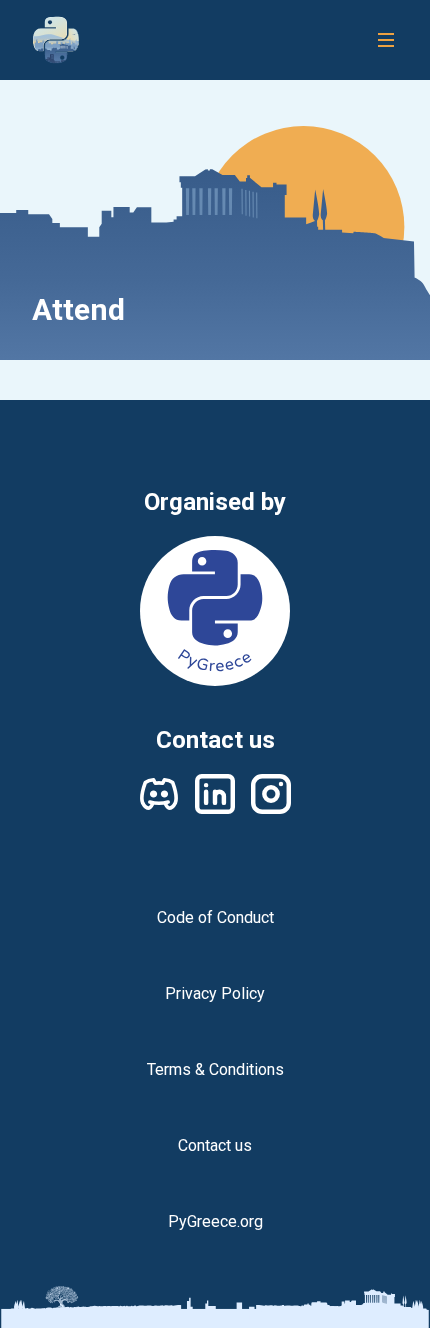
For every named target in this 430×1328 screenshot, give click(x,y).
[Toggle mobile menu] (386, 40)
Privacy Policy (215, 993)
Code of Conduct (215, 917)
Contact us (215, 1145)
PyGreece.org (215, 1221)
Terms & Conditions (215, 1069)
